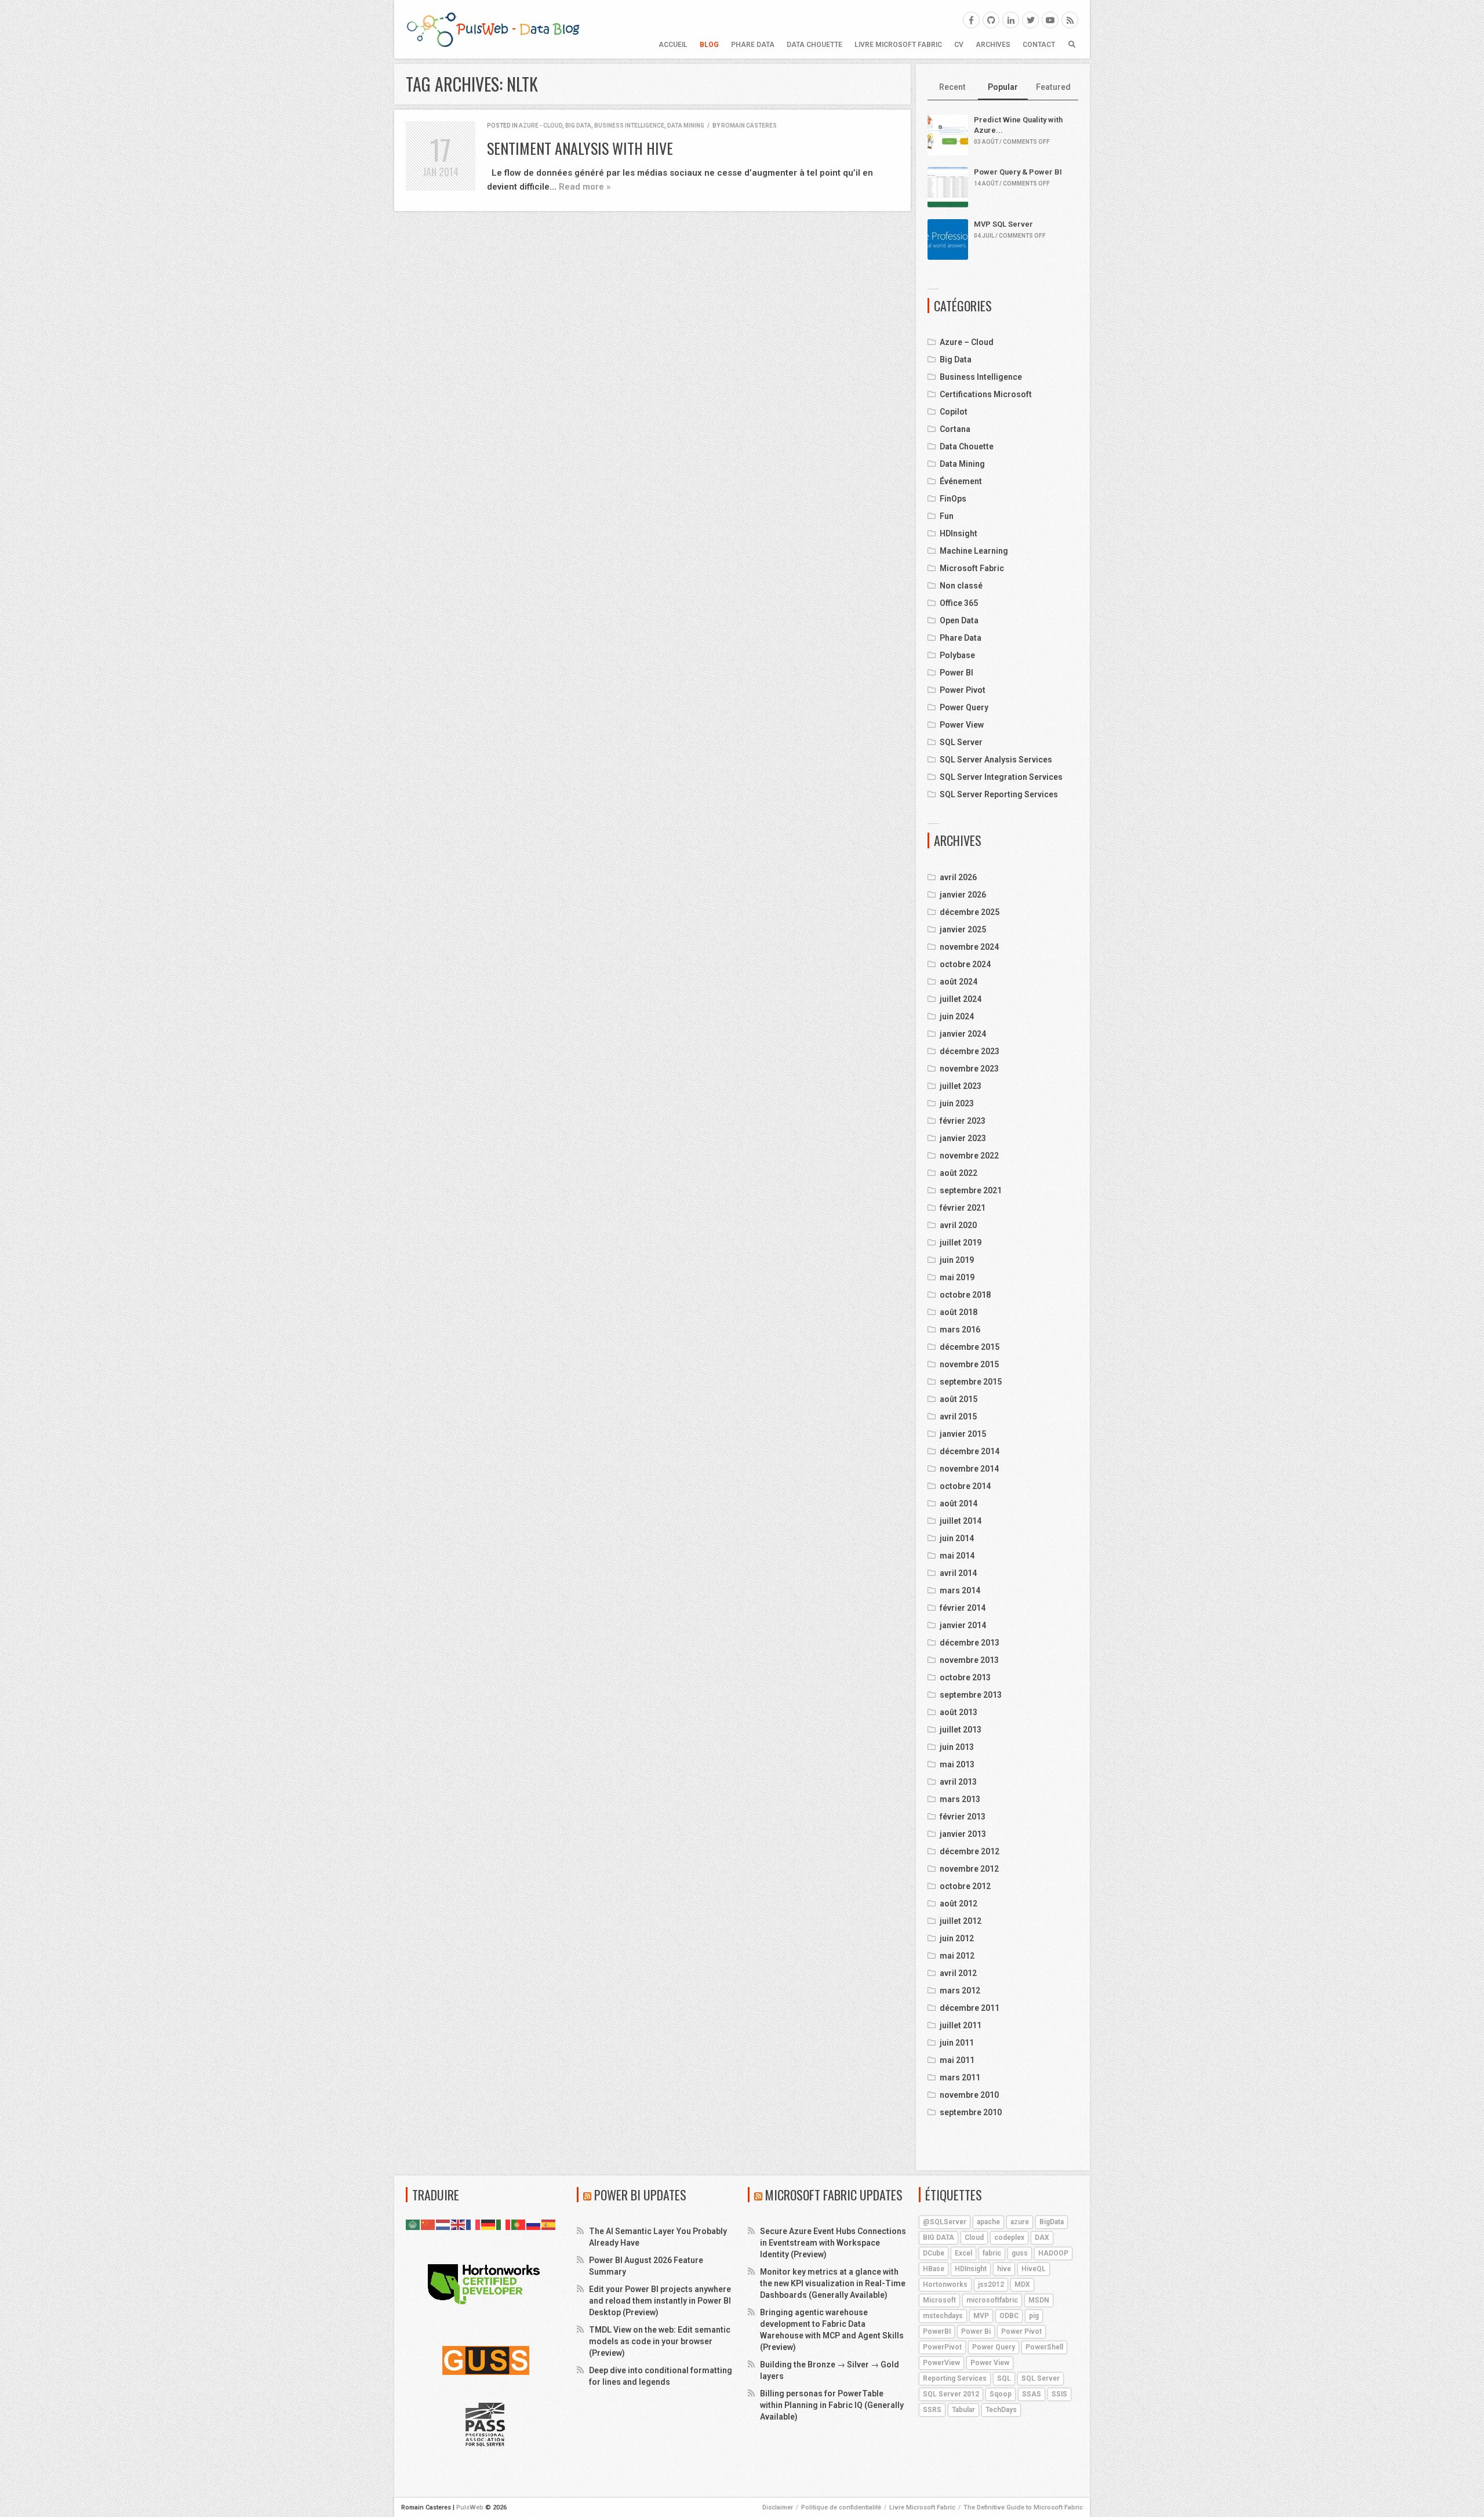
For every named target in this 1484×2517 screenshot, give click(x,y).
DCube (934, 2253)
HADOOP (1053, 2253)
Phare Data (753, 45)
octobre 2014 (965, 1486)
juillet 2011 (961, 2025)
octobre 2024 (965, 964)
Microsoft (939, 2300)
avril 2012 (958, 1973)
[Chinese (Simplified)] (428, 2224)
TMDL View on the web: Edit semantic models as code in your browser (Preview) (660, 2341)
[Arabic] (413, 2224)
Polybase (957, 655)
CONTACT (1039, 45)
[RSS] (1070, 20)
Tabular (963, 2410)
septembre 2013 (971, 1695)
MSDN (1039, 2300)
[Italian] (504, 2224)
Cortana (955, 429)
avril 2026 (958, 877)
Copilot (954, 412)
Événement (961, 481)
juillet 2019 (961, 1243)
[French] (474, 2224)
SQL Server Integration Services (1001, 777)
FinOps (953, 499)
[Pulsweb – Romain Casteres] (493, 29)
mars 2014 (960, 1590)
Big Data (578, 126)
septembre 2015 (971, 1382)
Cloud (974, 2238)
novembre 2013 (969, 1660)
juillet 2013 (961, 1730)
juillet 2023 (961, 1086)
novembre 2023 (969, 1069)
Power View (962, 725)
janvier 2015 (963, 1434)
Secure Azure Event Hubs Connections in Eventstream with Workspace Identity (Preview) (833, 2243)
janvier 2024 (963, 1034)
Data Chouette (814, 45)
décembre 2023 (970, 1051)
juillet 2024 (961, 999)
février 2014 (963, 1608)
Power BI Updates (640, 2195)
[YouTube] (1050, 20)
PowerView (941, 2363)
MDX (1022, 2284)
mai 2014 (957, 1556)
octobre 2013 (965, 1677)
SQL (1004, 2378)
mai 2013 (957, 1764)
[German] (489, 2224)
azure (1020, 2222)
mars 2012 (960, 1991)
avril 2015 (958, 1417)
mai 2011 (957, 2060)
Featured (1053, 87)
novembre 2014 (969, 1469)
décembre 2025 (970, 912)
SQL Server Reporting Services (999, 794)
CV (959, 45)
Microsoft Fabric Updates (834, 2195)
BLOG (709, 45)
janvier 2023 (963, 1138)
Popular (1003, 87)
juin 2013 (957, 1747)
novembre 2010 (969, 2095)
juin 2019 (957, 1260)
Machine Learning (974, 551)
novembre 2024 (969, 947)
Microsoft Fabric (972, 568)
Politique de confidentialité (841, 2507)
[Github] (991, 20)
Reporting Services (955, 2378)
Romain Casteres (749, 126)
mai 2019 (957, 1277)
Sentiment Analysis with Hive (580, 148)
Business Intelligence (629, 126)
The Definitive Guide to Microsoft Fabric (1023, 2507)
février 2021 (963, 1208)
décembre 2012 (970, 1851)
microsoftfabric (992, 2300)
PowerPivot (942, 2347)
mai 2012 (957, 1956)
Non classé (961, 586)
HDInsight (959, 533)
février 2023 (963, 1121)
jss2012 (991, 2284)
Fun (947, 516)
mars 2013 (960, 1799)
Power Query (964, 707)
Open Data (959, 620)
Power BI (956, 673)
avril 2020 (958, 1225)
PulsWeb (470, 2507)
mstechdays (943, 2316)
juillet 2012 (961, 1921)
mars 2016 (960, 1330)
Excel (963, 2253)
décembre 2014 (970, 1451)
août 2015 (959, 1399)
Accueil (673, 45)
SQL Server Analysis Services (996, 760)
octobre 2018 (965, 1295)
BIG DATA (939, 2238)
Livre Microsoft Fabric (898, 45)
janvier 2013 (963, 1834)
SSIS (1059, 2394)
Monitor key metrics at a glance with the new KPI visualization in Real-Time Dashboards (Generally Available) (833, 2283)
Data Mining (686, 126)
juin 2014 (957, 1538)
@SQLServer (945, 2222)
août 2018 (959, 1312)
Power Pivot (963, 690)
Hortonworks (945, 2284)
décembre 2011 (970, 2008)
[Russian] (534, 2224)
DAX (1042, 2238)
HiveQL (1034, 2269)
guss (1020, 2253)
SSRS (932, 2410)
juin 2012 (957, 1938)
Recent (952, 87)
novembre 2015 (969, 1364)
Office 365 (959, 603)
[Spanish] (549, 2224)
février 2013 (963, 1817)
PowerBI (937, 2331)
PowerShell (1044, 2347)
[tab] (953, 88)
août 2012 (959, 1904)
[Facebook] (971, 20)
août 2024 (959, 982)
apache (988, 2222)
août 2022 (959, 1173)
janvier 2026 (963, 895)
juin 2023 (957, 1103)
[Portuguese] (519, 2224)
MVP (981, 2316)
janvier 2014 (963, 1625)
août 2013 (959, 1712)
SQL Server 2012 (951, 2394)
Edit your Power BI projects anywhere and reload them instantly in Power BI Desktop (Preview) (660, 2301)
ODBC (1009, 2316)
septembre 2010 (971, 2112)
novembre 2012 (969, 1869)
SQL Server (961, 742)
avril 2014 (958, 1573)
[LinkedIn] (1011, 20)
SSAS (1032, 2394)
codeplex (1009, 2238)
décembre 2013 (970, 1643)
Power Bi (976, 2331)
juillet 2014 (961, 1521)
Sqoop (1001, 2394)
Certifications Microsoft (986, 394)
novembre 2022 (969, 1156)
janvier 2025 (963, 929)
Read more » (585, 187)
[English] (459, 2224)
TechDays (1001, 2410)
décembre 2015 (970, 1347)
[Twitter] (1030, 20)
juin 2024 (957, 1016)
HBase (934, 2269)
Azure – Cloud (967, 342)
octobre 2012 (965, 1886)
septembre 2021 (971, 1190)
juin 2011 (957, 2043)
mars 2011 (960, 2077)
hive (1004, 2269)
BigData (1052, 2222)
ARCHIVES (993, 45)
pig (1034, 2316)
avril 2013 (958, 1782)
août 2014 (959, 1503)
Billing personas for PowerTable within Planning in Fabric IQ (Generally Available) (832, 2405)
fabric (992, 2253)
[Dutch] (443, 2224)
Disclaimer (778, 2507)
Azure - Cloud (541, 126)
